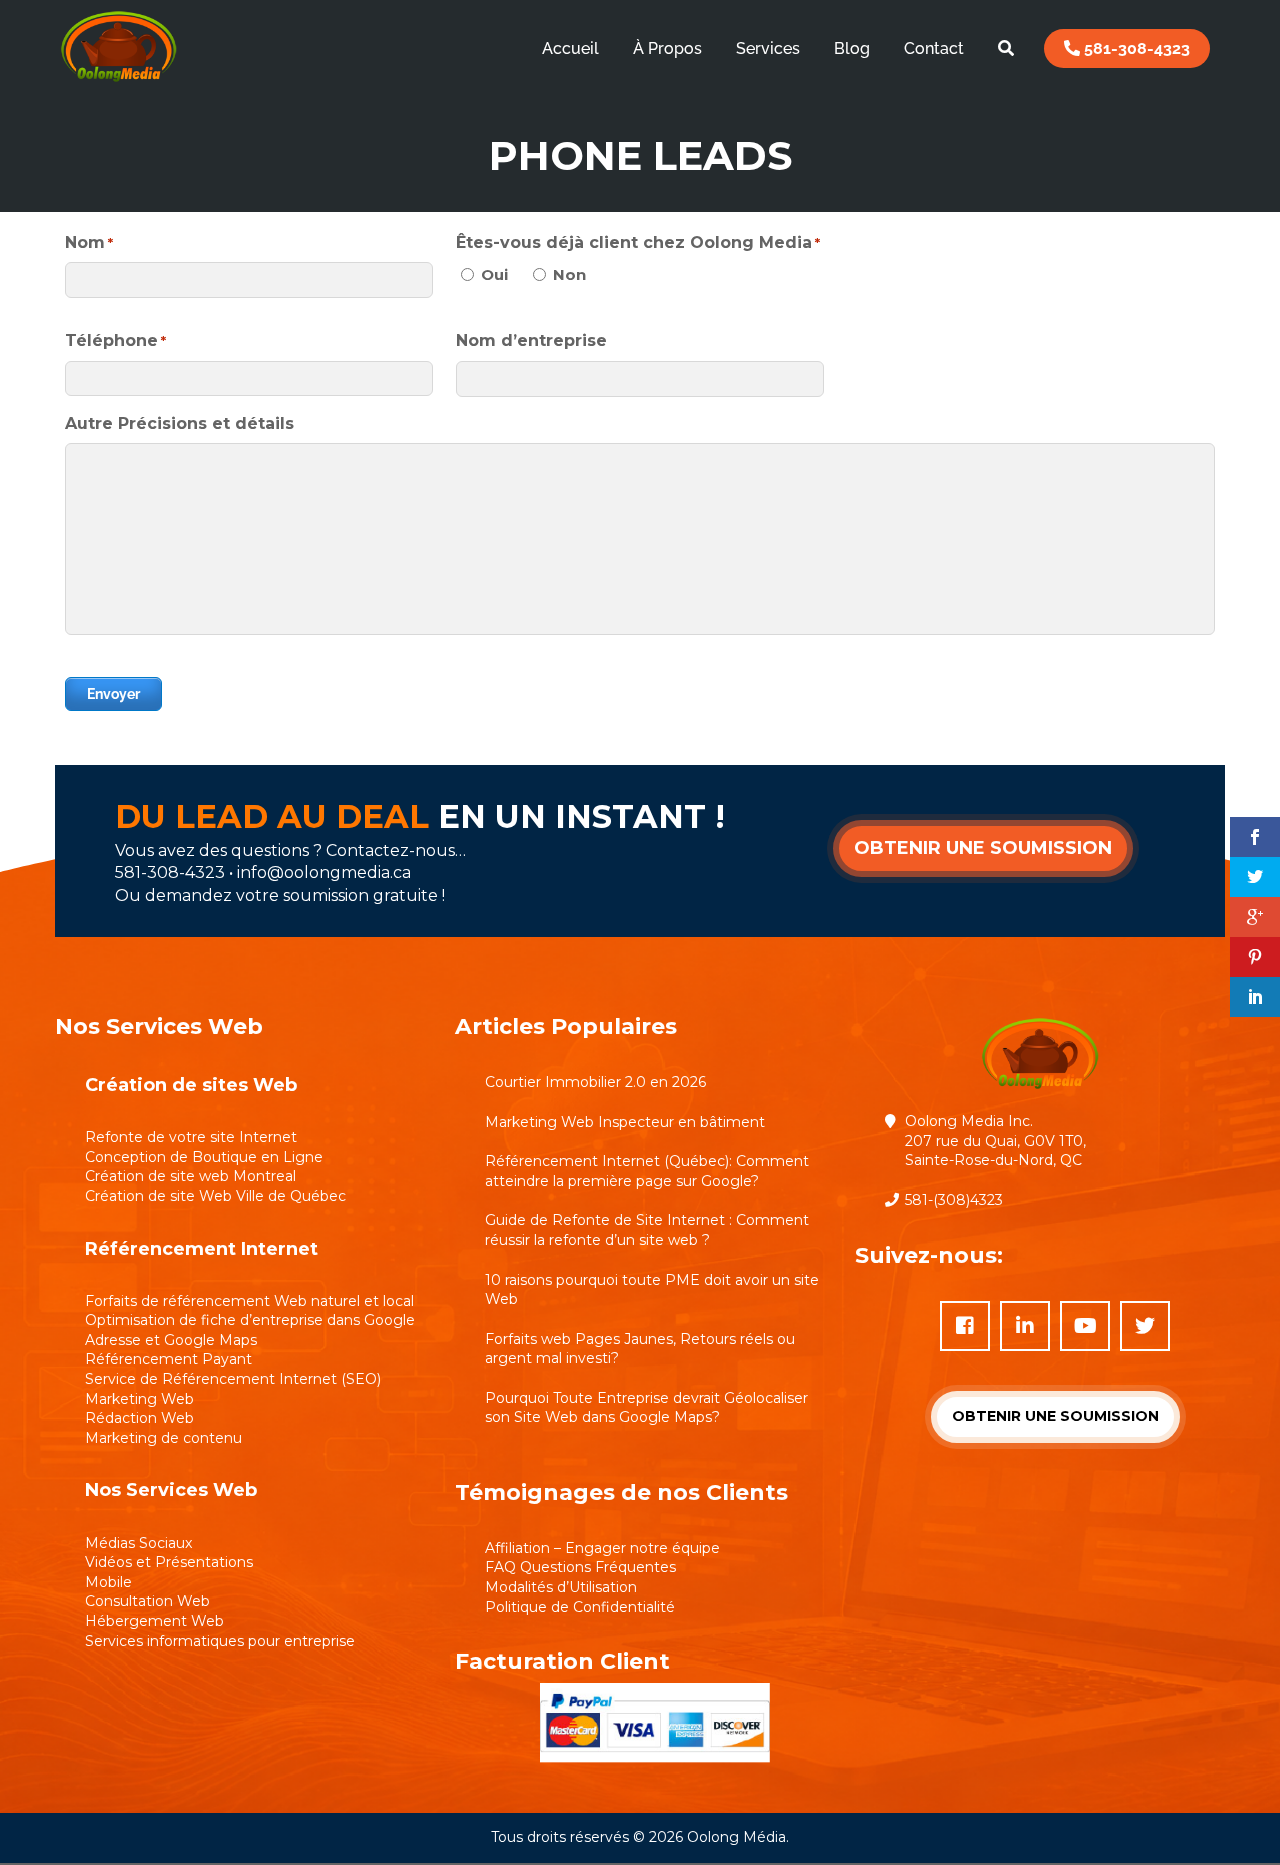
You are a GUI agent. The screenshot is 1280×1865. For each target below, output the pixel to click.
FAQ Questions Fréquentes (580, 1567)
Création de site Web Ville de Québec (215, 1196)
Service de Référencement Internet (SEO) (233, 1379)
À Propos (667, 48)
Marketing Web (139, 1399)
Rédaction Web (139, 1418)
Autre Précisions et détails (179, 423)
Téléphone (115, 340)
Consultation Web (147, 1601)
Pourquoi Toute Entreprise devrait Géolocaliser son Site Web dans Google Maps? (646, 1408)
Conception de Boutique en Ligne (204, 1157)
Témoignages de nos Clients (621, 1492)
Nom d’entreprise (531, 340)
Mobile (108, 1582)
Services (768, 48)
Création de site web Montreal (190, 1176)
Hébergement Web (154, 1621)
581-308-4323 (1135, 48)
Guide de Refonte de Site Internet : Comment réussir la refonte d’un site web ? (647, 1230)
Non (569, 274)
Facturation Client (562, 1661)
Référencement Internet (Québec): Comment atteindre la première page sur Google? (647, 1171)
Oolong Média (736, 1837)
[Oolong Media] (118, 84)
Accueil (570, 48)
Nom (89, 242)
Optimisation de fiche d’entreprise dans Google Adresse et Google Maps (250, 1330)
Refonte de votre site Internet (191, 1137)
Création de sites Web (191, 1085)
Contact (934, 48)
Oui (494, 274)
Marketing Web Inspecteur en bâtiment (625, 1122)
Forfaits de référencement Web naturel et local (249, 1301)
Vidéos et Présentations (169, 1562)
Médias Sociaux (138, 1543)
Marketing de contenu (163, 1438)
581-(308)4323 (954, 1200)
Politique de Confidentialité (580, 1607)
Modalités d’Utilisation (561, 1587)
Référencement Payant (168, 1359)
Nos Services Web (171, 1490)
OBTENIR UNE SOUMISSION (983, 848)
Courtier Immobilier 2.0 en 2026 (595, 1082)
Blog (852, 48)
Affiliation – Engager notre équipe (602, 1548)
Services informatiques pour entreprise (220, 1641)
